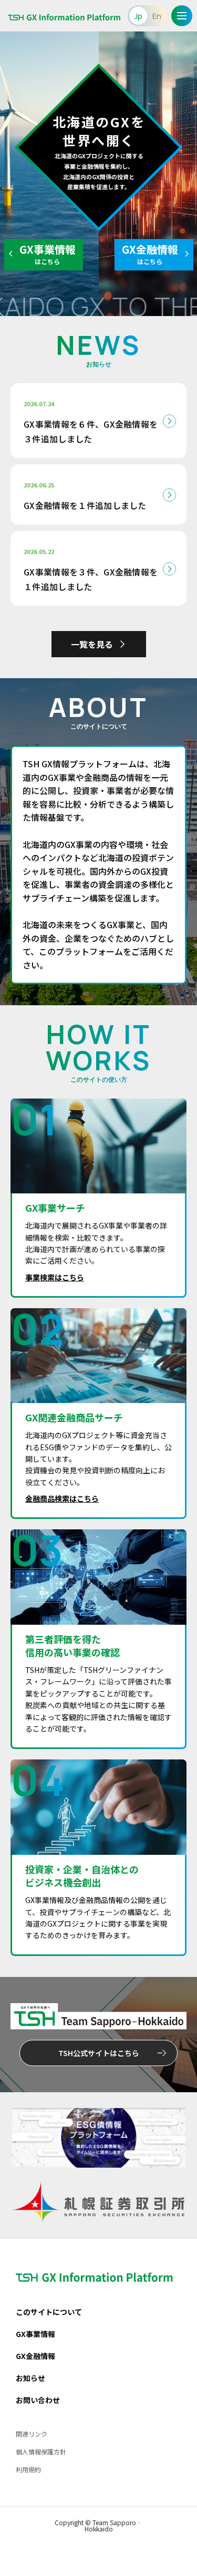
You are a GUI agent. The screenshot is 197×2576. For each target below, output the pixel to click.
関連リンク (32, 2434)
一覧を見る (92, 644)
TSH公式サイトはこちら (99, 2053)
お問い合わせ (38, 2400)
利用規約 (28, 2469)
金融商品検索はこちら (62, 1498)
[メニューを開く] (182, 16)
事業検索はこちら (55, 1277)
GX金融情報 (35, 2356)
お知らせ (30, 2378)
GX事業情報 (35, 2334)
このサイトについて (49, 2312)
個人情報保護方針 (41, 2452)
